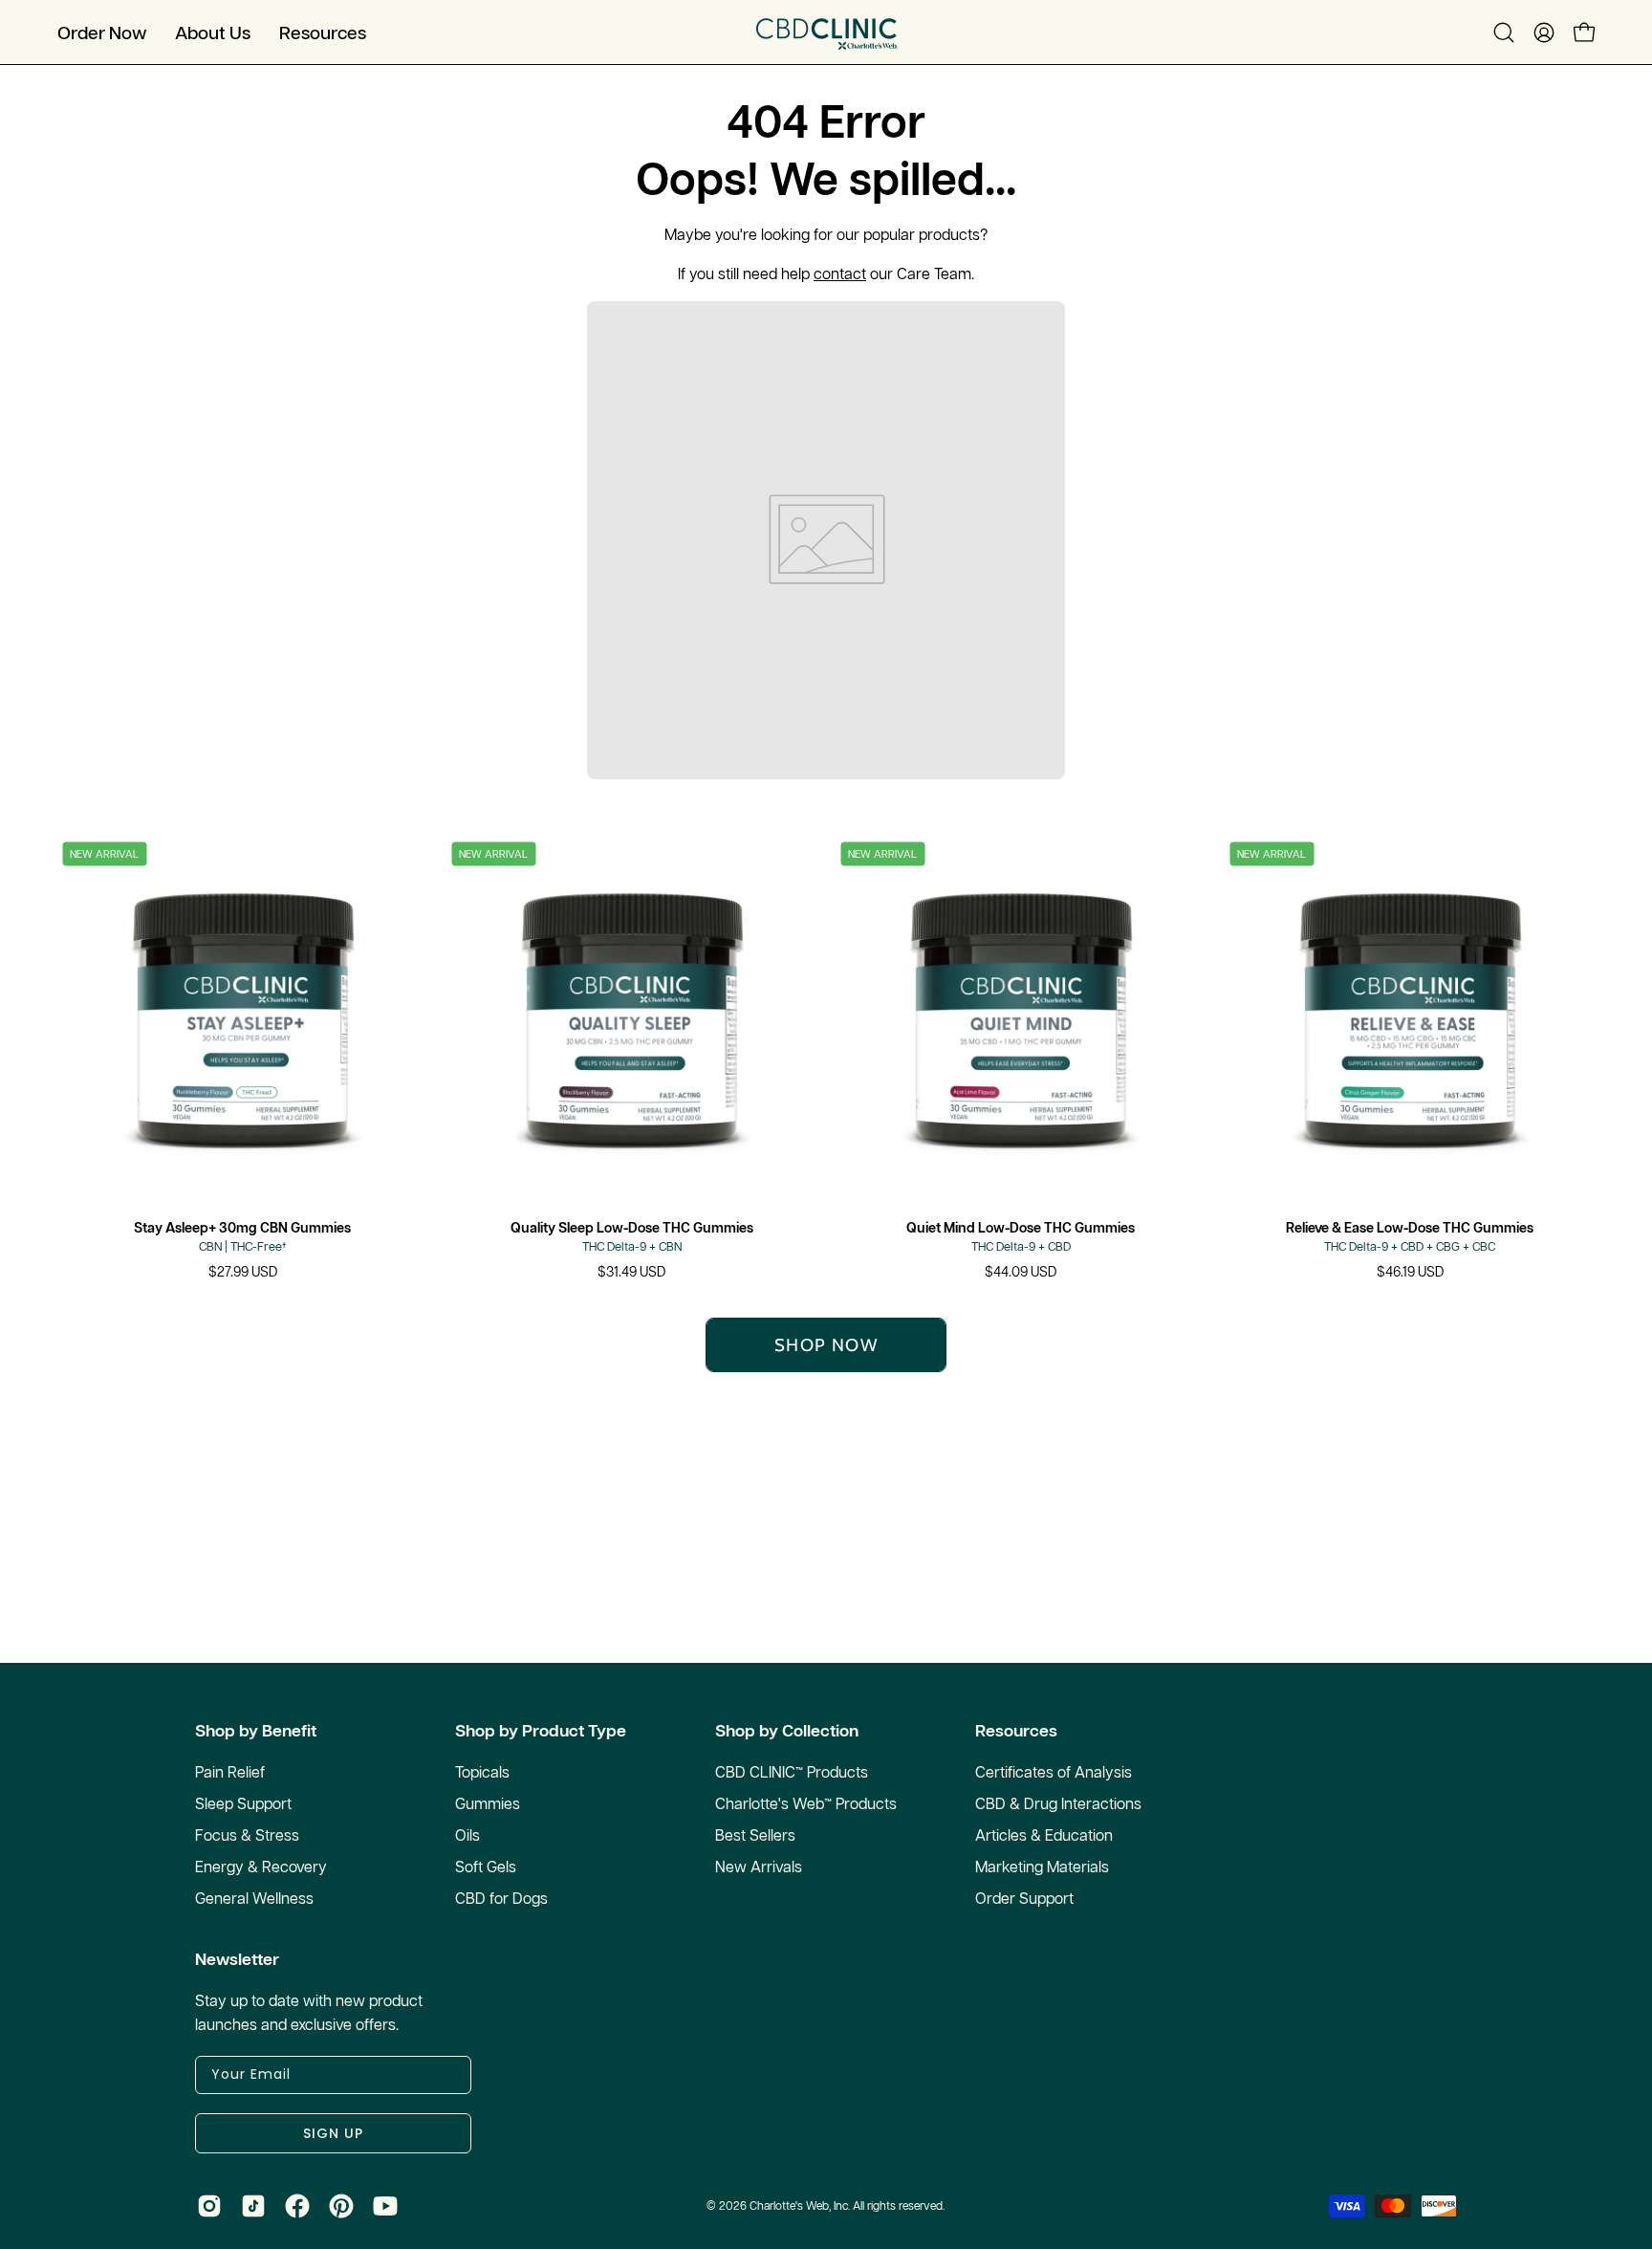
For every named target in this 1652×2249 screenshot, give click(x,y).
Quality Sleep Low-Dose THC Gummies (632, 1228)
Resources (1016, 1731)
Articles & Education (1044, 1835)
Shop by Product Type (541, 1731)
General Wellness (254, 1898)
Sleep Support (243, 1803)
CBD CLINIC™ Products (792, 1772)
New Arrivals (759, 1867)
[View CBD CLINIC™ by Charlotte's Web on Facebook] (297, 2206)
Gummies (488, 1803)
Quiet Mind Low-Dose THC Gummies (1021, 1228)
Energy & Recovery (261, 1867)
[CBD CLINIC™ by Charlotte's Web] (826, 32)
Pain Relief (230, 1772)
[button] (213, 32)
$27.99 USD (243, 1272)
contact (840, 273)
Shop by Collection (787, 1731)
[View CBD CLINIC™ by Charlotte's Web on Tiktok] (253, 2206)
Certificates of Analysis (1054, 1772)
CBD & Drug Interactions (1058, 1803)
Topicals (482, 1772)
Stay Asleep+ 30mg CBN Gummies (242, 1228)
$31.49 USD (631, 1272)
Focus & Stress (247, 1835)
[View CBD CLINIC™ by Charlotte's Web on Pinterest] (341, 2206)
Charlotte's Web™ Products (806, 1803)
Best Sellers (755, 1835)
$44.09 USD (1021, 1272)
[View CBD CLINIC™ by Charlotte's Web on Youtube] (385, 2206)
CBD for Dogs (501, 1898)
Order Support (1024, 1898)
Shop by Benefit (256, 1731)
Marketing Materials (1042, 1867)
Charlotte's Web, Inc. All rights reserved (846, 2205)
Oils (467, 1835)
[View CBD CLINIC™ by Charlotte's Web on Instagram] (209, 2206)
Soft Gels (486, 1867)
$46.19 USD (1410, 1272)
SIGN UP (333, 2133)
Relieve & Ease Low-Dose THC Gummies (1410, 1228)
